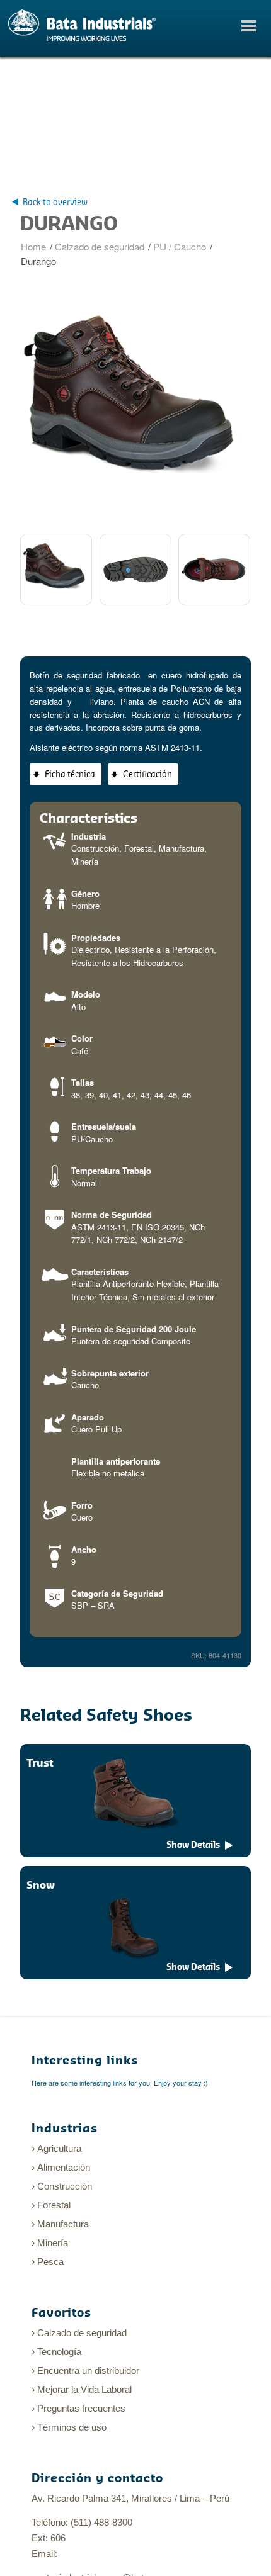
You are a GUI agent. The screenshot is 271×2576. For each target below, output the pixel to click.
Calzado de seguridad (100, 246)
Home (33, 246)
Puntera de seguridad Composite (131, 1341)
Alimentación (64, 2167)
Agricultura (59, 2148)
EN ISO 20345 (158, 1227)
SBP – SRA (93, 1605)
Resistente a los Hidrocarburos (127, 963)
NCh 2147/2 (161, 1240)
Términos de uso (72, 2427)
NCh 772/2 (116, 1240)
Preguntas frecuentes (81, 2408)
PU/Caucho (92, 1139)
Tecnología (59, 2352)
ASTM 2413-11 (99, 1227)
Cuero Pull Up (96, 1429)
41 (117, 1095)
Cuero (82, 1517)
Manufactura (182, 848)
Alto (78, 1007)
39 (89, 1095)
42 (131, 1095)
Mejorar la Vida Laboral (84, 2389)
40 (103, 1095)
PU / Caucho (180, 246)
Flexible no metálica (108, 1473)
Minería (85, 861)
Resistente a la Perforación (164, 949)
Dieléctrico (90, 949)
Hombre (85, 905)
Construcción (95, 848)
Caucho (85, 1385)
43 (145, 1095)
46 (187, 1095)
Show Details (193, 1845)
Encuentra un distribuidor (88, 2371)
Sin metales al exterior (173, 1297)
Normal (84, 1183)
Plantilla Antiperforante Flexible (128, 1284)
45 (173, 1095)
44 (159, 1095)
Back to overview (55, 202)
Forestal (139, 848)
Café (80, 1051)
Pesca (50, 2262)
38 (76, 1095)
